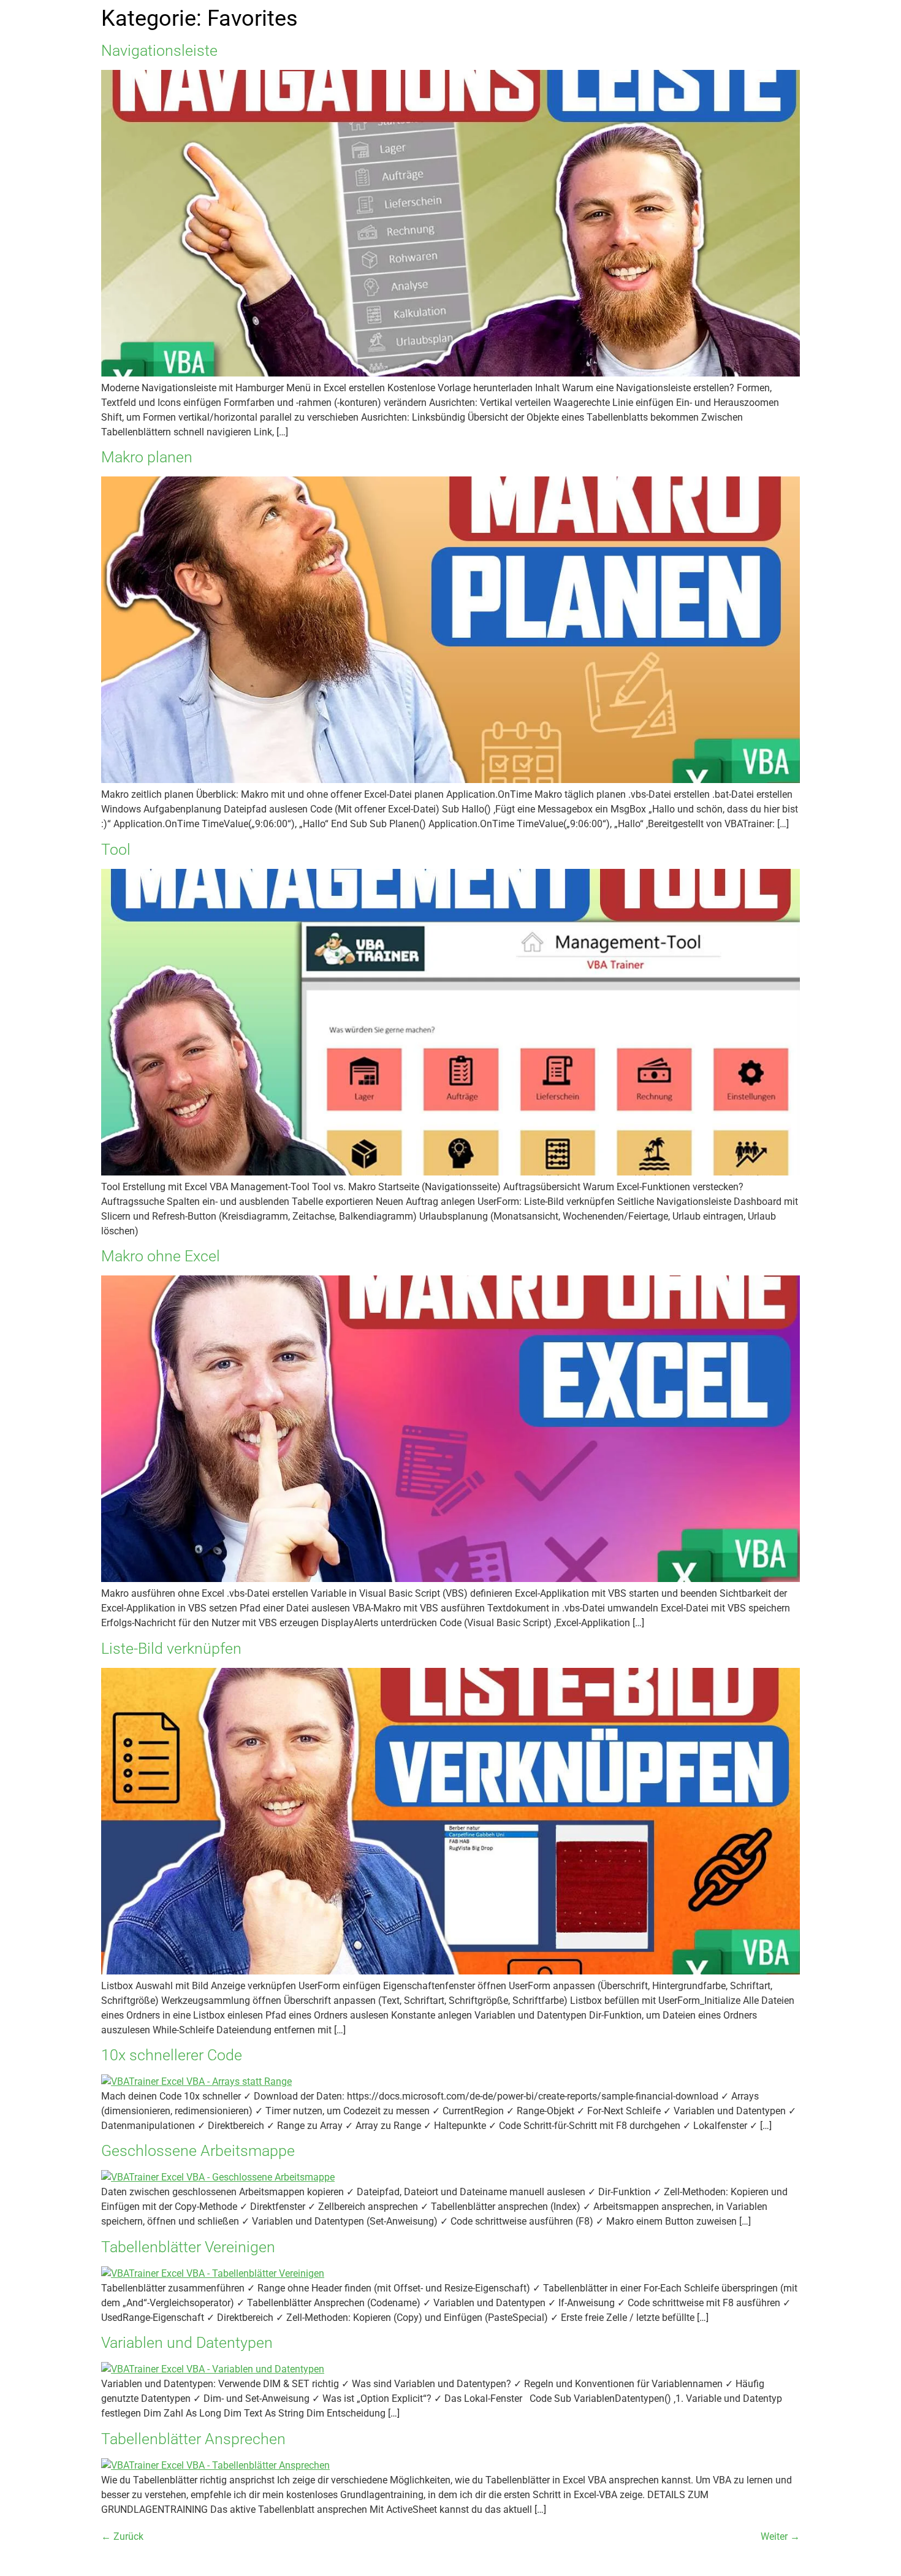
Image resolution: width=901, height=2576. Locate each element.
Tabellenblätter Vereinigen (188, 2247)
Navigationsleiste (159, 51)
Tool (116, 850)
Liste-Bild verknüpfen (171, 1649)
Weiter (780, 2536)
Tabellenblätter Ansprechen (193, 2439)
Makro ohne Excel (161, 1256)
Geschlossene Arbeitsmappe (198, 2151)
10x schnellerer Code (172, 2055)
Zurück (122, 2536)
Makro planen (147, 457)
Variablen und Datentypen (187, 2343)
